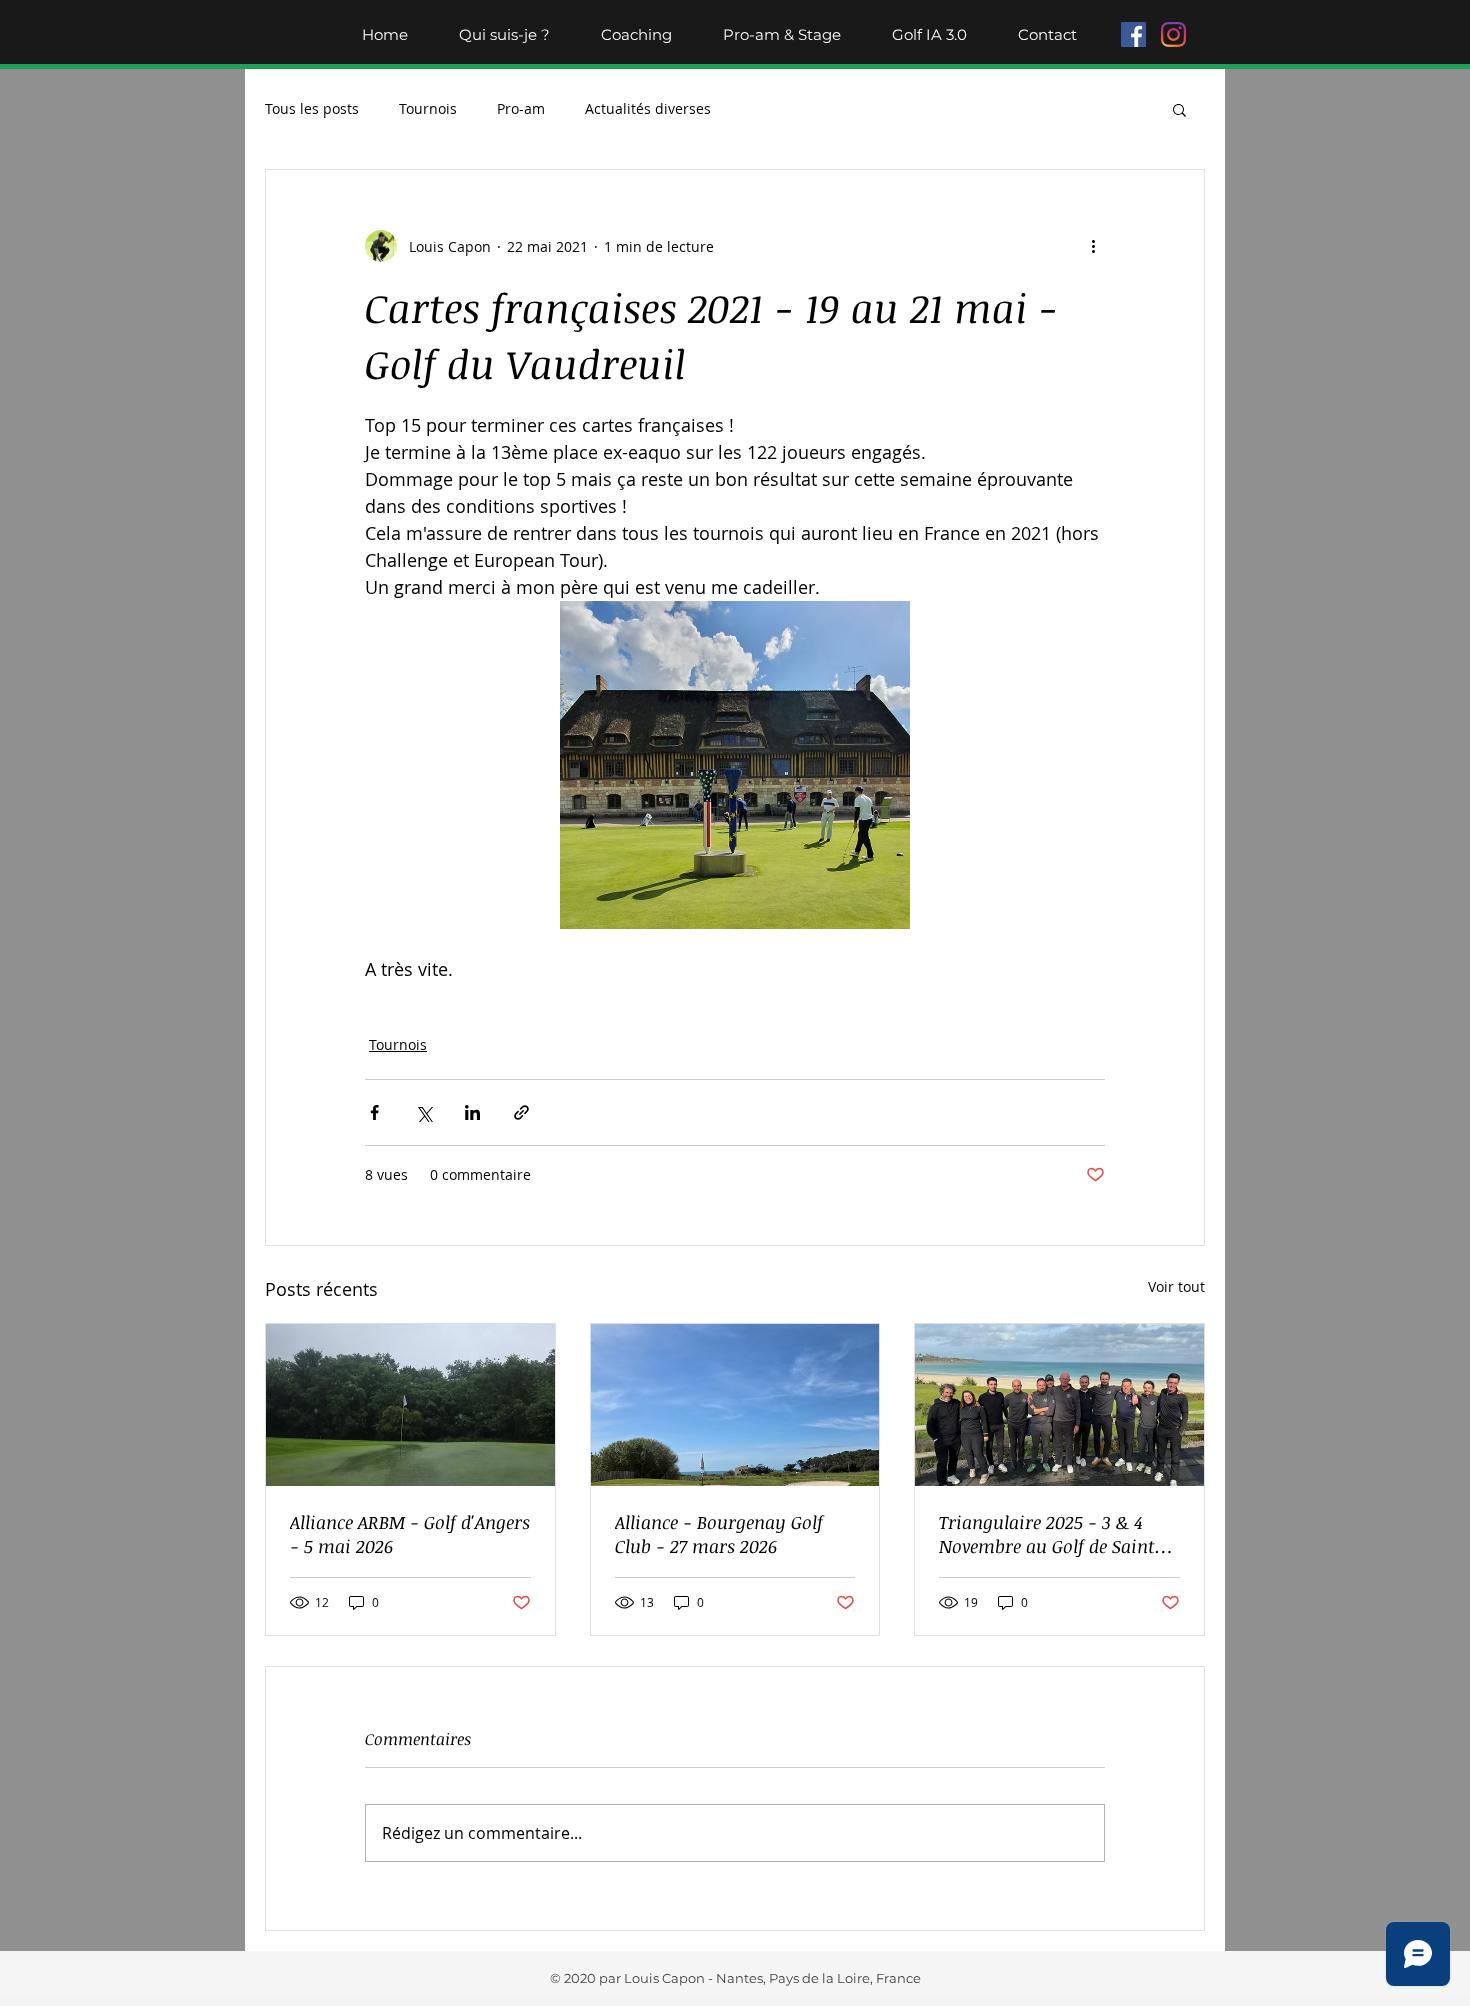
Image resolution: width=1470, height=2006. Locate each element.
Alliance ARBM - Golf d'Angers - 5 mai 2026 (410, 1534)
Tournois (428, 108)
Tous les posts (312, 108)
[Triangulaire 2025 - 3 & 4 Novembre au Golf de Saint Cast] (1059, 1405)
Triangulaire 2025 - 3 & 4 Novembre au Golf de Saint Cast (1047, 1534)
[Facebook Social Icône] (1133, 34)
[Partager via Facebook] (374, 1112)
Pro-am (521, 108)
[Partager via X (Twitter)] (423, 1112)
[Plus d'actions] (1093, 246)
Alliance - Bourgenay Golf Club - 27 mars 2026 (719, 1534)
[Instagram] (1173, 34)
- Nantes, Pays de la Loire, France (813, 1978)
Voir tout (1176, 1286)
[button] (1179, 109)
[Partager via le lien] (521, 1112)
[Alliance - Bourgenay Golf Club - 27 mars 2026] (735, 1405)
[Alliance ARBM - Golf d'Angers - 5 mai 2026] (410, 1405)
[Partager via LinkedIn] (472, 1112)
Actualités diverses (648, 108)
